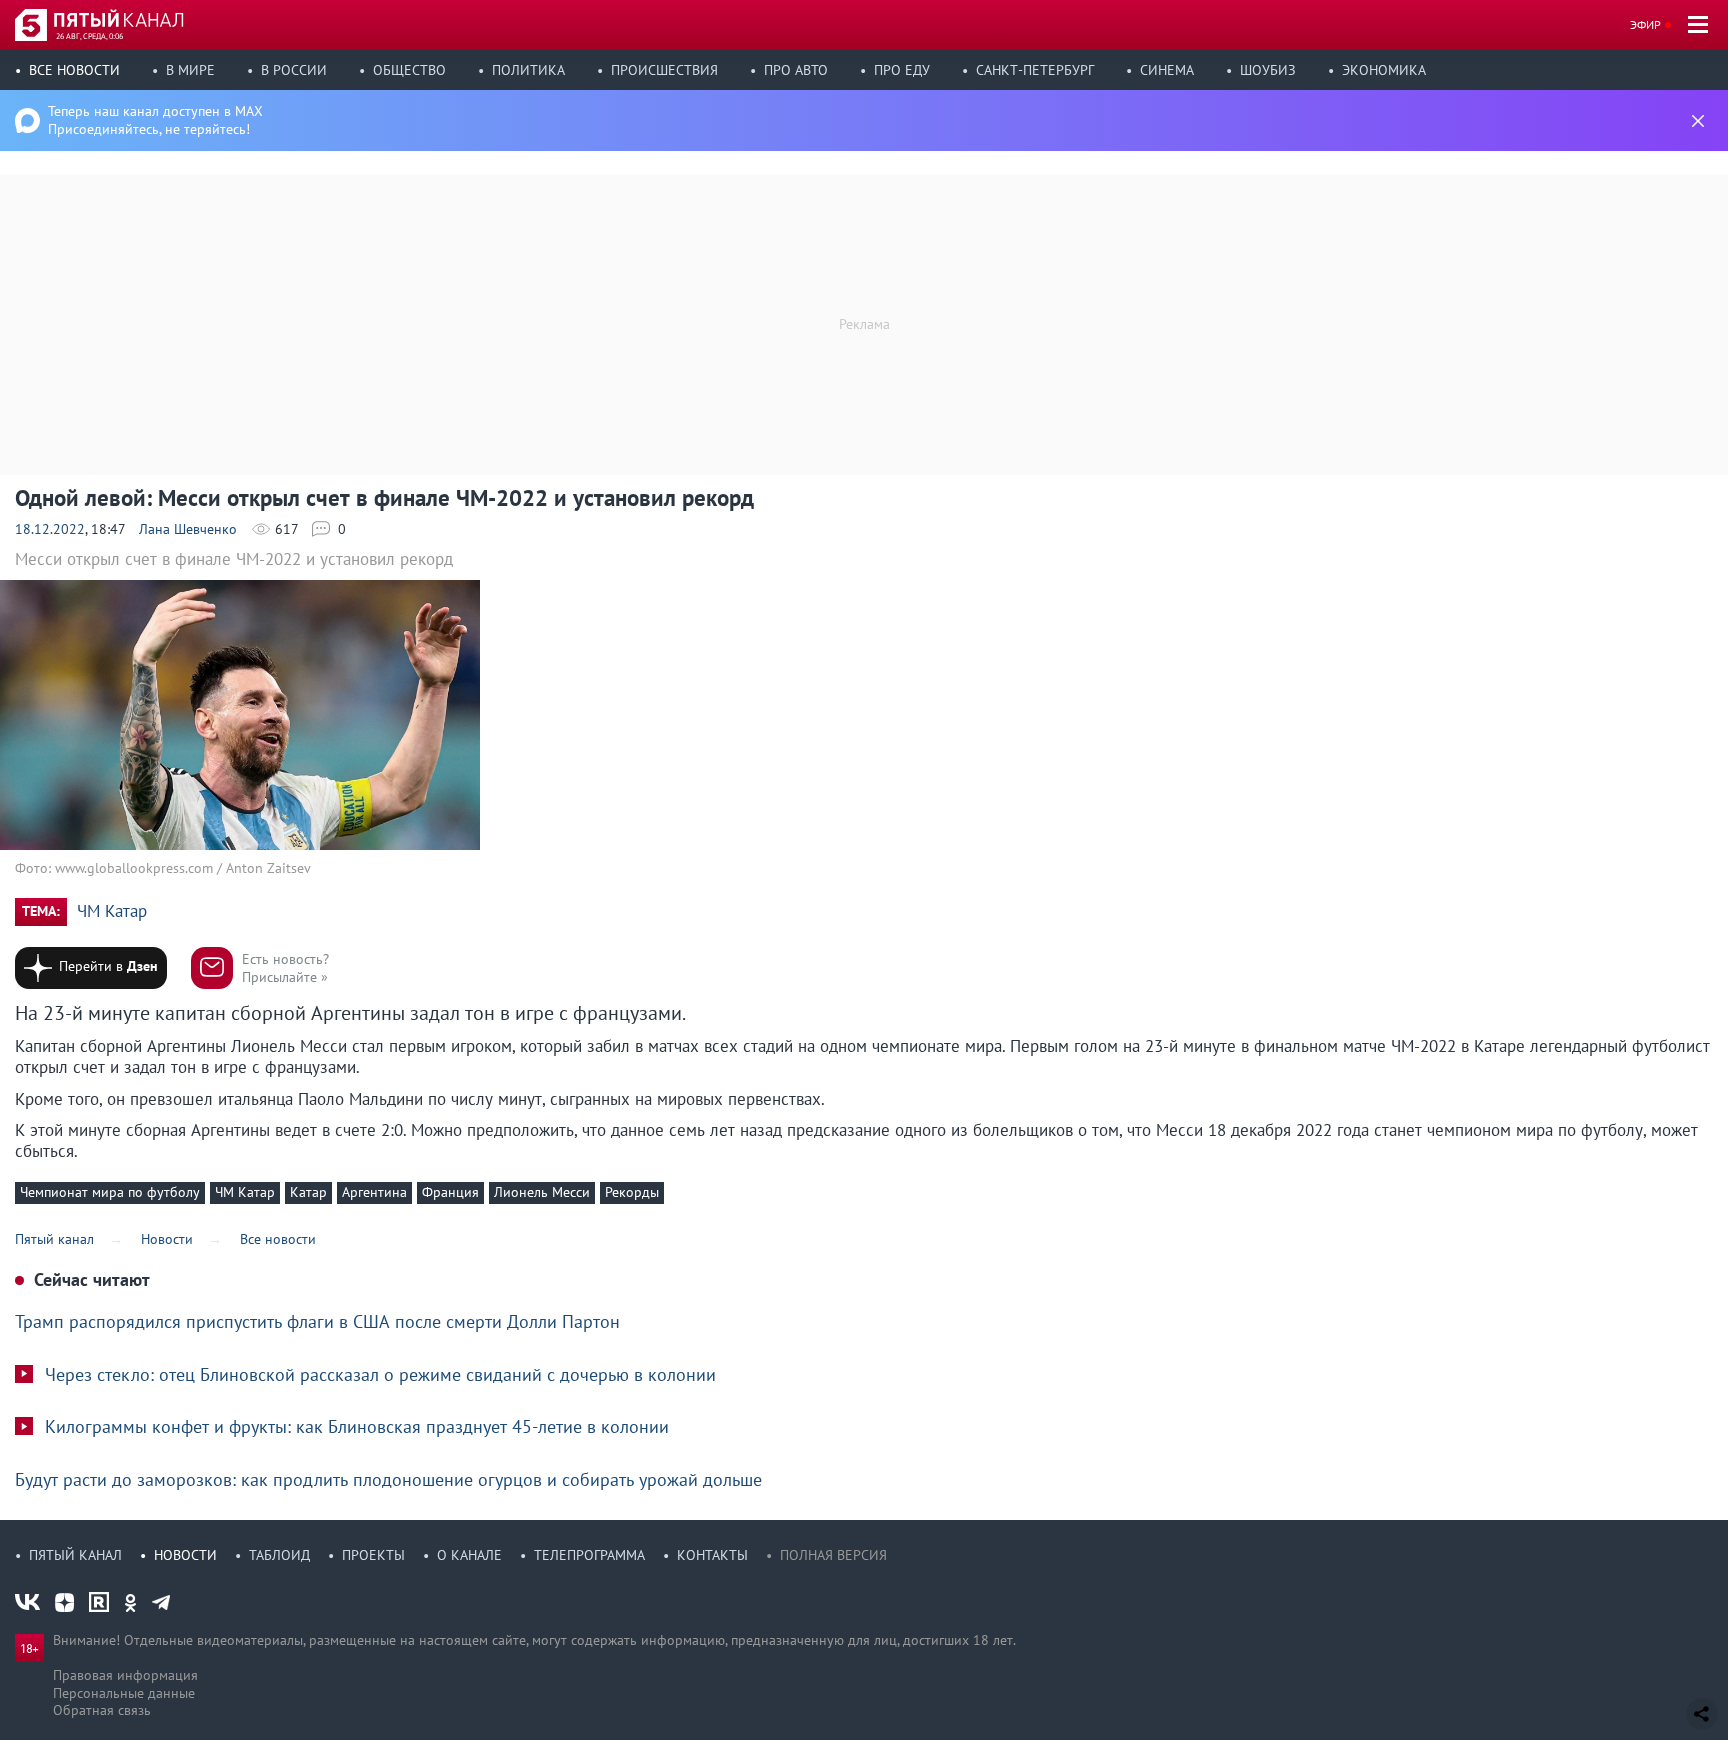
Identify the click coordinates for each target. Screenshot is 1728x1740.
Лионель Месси (542, 1192)
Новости (185, 1555)
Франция (450, 1192)
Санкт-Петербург (1035, 70)
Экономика (1384, 70)
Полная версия (833, 1555)
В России (294, 70)
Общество (409, 70)
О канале (469, 1555)
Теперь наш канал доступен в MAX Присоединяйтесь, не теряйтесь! (155, 120)
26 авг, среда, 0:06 (89, 36)
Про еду (902, 70)
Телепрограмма (589, 1555)
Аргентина (374, 1192)
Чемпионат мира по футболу (110, 1192)
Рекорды (632, 1192)
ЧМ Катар (112, 911)
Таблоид (279, 1555)
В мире (190, 70)
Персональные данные (124, 1693)
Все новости (74, 70)
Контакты (712, 1555)
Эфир (1645, 24)
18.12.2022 (50, 529)
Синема (1167, 70)
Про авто (796, 70)
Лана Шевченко (188, 529)
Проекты (373, 1555)
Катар (308, 1192)
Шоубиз (1268, 70)
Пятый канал (75, 1555)
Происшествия (664, 70)
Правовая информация (125, 1675)
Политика (528, 70)
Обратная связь (102, 1710)
